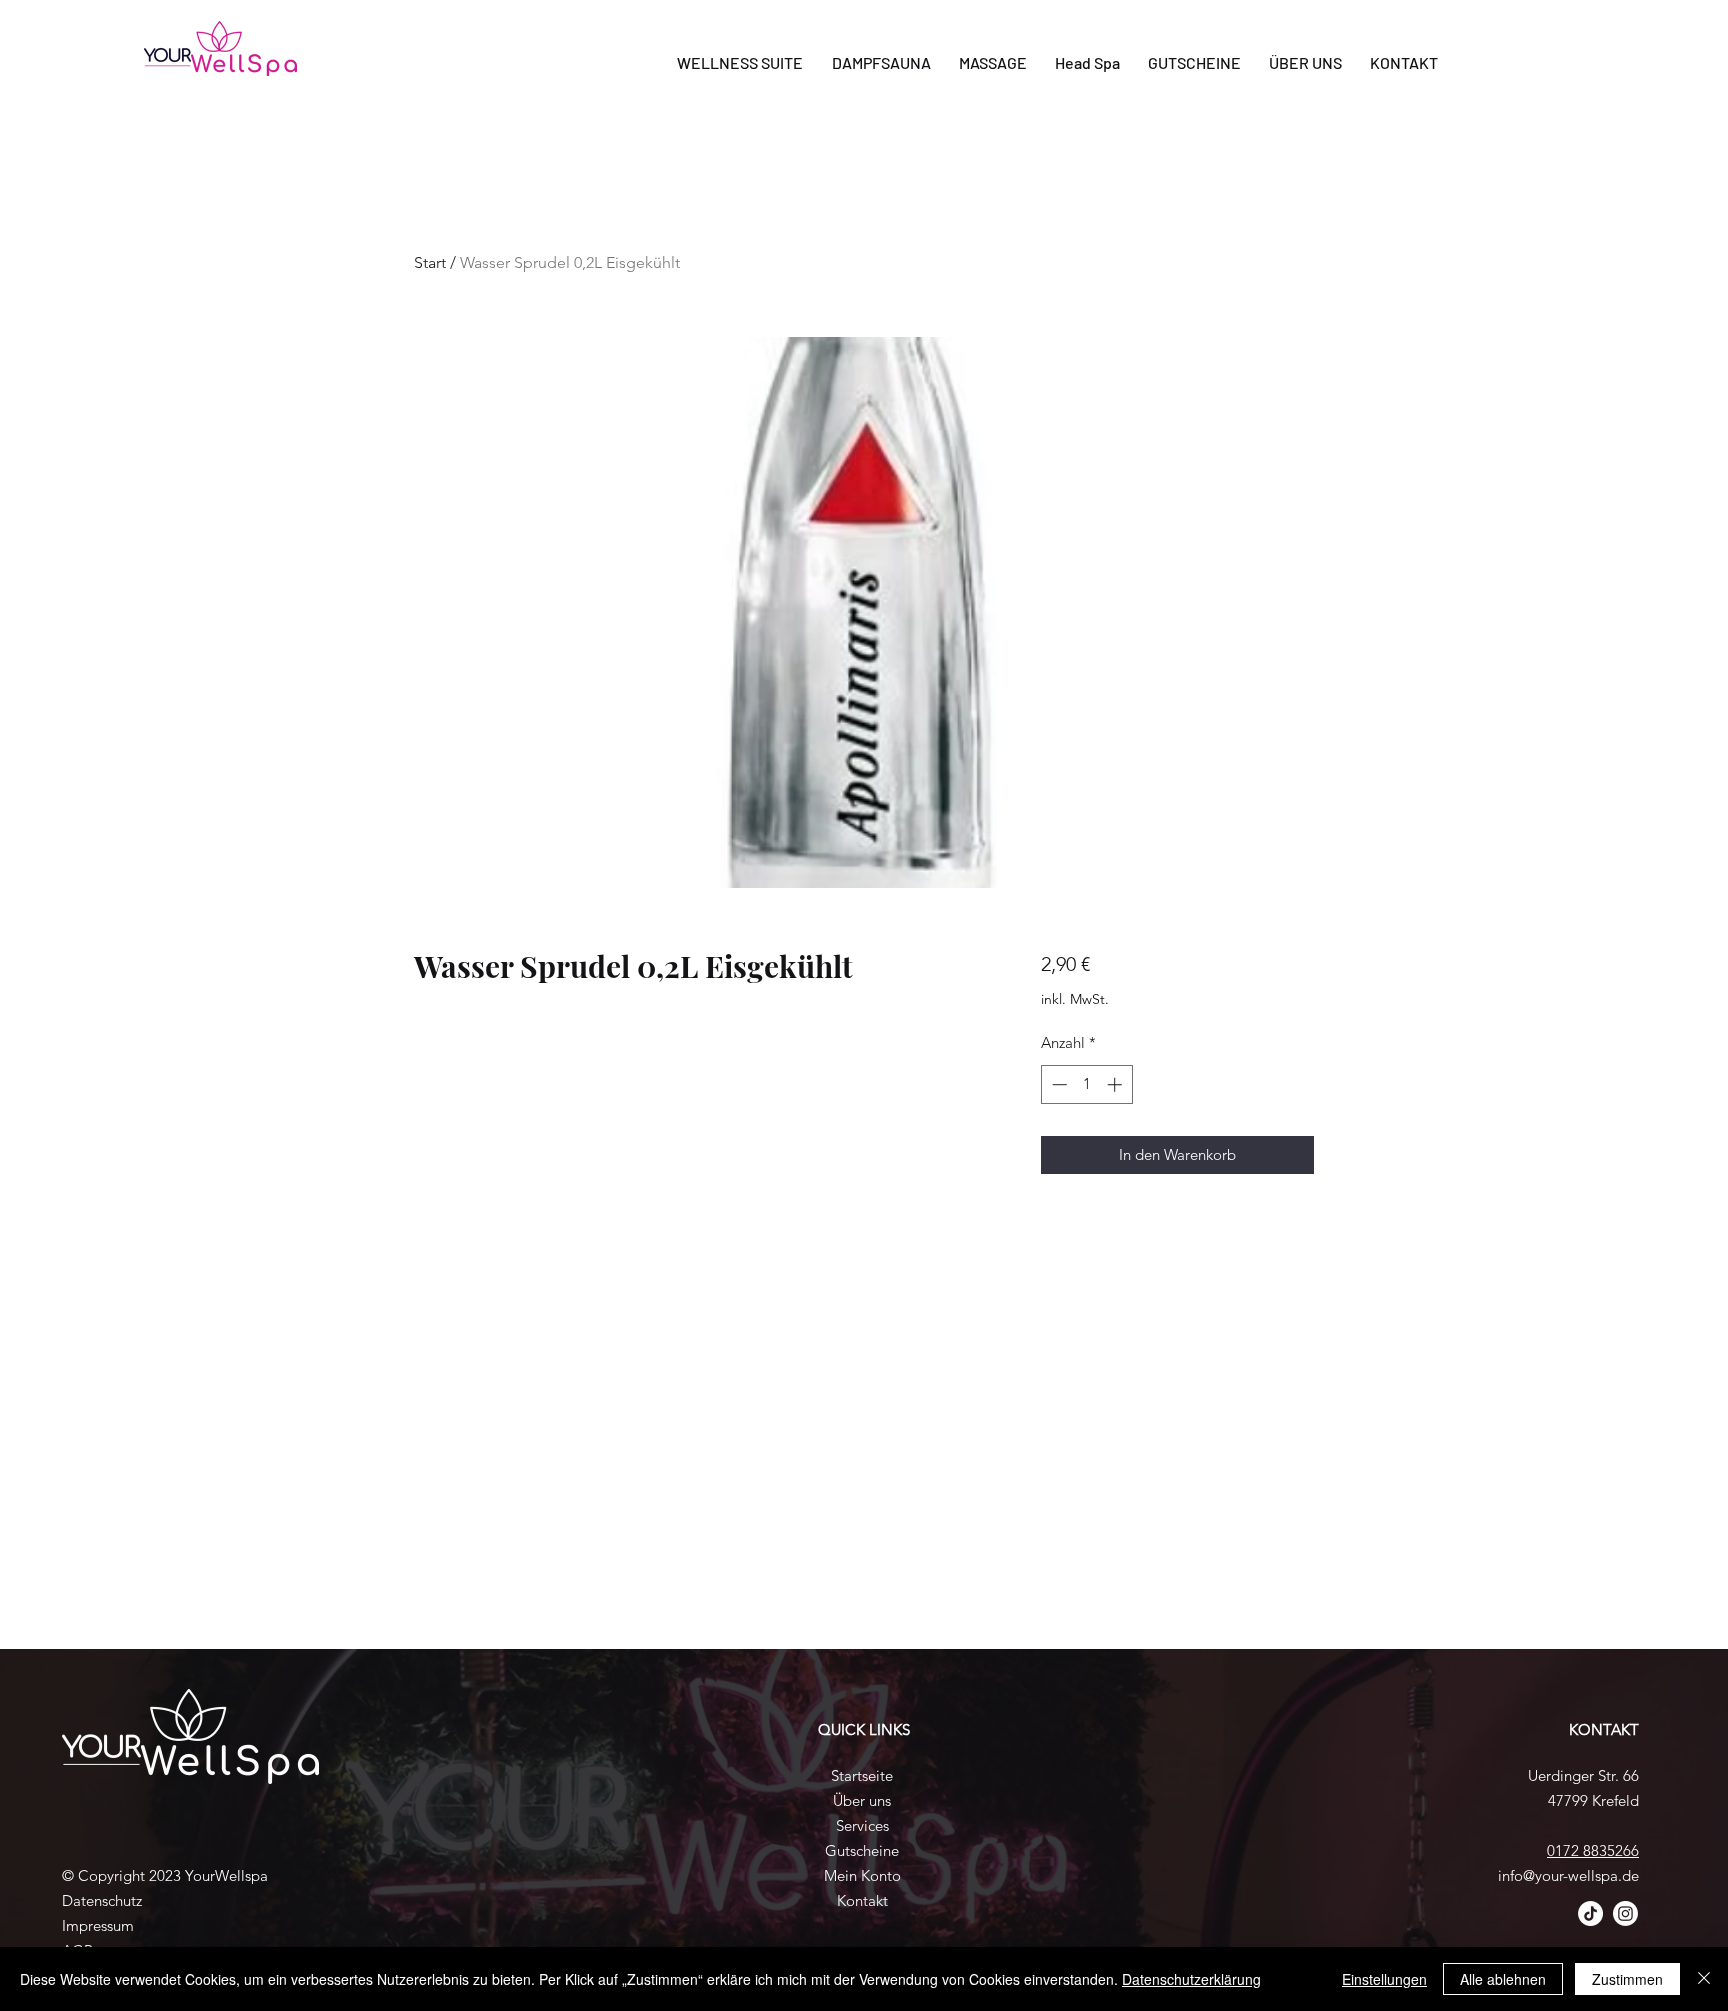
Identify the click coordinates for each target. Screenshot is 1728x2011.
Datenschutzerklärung (1191, 1979)
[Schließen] (1704, 1979)
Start (430, 262)
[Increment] (1116, 1084)
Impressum (98, 1925)
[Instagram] (1625, 1913)
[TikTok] (1590, 1913)
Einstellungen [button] (1384, 1979)
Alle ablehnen (1503, 1979)
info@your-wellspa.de (1568, 1875)
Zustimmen (1627, 1979)
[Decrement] (1057, 1084)
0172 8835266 (1593, 1850)
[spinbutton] (1086, 1084)
